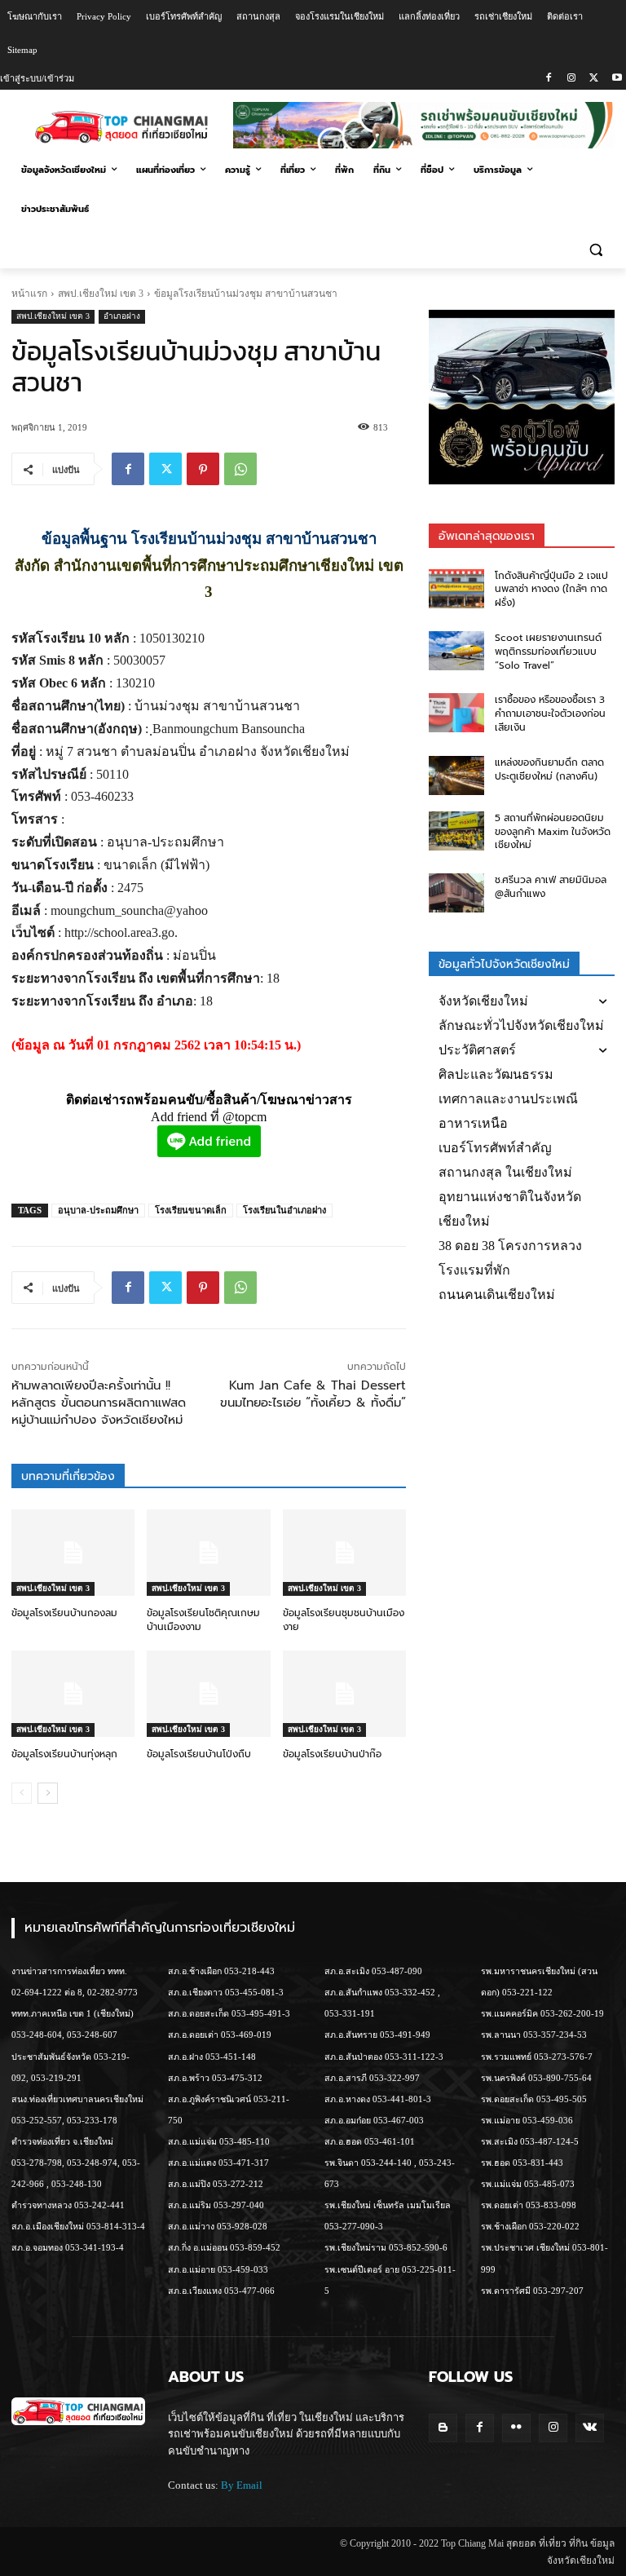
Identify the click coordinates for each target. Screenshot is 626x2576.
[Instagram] (572, 79)
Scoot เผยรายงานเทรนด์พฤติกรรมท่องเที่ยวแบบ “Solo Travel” (548, 652)
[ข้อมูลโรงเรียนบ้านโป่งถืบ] (208, 1694)
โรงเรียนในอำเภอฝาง (284, 1210)
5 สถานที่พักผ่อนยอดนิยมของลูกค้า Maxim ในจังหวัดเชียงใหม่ (553, 832)
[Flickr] (516, 2428)
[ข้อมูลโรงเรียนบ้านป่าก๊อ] (344, 1694)
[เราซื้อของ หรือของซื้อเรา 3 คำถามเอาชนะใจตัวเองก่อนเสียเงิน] (456, 713)
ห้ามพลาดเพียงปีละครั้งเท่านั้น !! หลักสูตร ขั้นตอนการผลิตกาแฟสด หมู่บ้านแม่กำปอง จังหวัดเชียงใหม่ (99, 1403)
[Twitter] (594, 79)
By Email (242, 2485)
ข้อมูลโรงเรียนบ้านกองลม (64, 1613)
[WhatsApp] (240, 469)
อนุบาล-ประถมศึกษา (98, 1210)
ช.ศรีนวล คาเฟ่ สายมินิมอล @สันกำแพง (551, 887)
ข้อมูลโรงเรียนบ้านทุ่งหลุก (64, 1754)
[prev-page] (22, 1793)
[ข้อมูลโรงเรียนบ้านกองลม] (73, 1553)
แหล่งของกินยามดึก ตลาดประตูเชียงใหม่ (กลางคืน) (549, 769)
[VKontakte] (590, 2428)
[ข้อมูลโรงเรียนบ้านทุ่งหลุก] (73, 1694)
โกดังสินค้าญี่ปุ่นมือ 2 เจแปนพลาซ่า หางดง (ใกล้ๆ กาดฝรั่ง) (551, 590)
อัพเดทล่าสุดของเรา (487, 536)
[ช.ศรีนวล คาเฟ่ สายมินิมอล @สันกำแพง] (456, 893)
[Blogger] (443, 2428)
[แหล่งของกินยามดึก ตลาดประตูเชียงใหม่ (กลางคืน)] (456, 775)
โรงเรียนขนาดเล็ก (191, 1210)
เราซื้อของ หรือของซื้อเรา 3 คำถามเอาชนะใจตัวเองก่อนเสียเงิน (550, 714)
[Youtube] (617, 79)
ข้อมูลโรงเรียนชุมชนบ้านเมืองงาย (344, 1620)
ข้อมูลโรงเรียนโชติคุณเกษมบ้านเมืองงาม (203, 1620)
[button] (595, 249)
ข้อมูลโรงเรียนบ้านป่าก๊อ (332, 1754)
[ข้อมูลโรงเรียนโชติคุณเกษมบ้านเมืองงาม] (208, 1553)
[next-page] (48, 1793)
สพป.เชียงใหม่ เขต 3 (101, 294)
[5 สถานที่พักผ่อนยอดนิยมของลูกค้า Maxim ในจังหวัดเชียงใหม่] (456, 831)
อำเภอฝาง (122, 316)
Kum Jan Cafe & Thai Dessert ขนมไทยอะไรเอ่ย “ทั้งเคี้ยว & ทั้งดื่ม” (313, 1394)
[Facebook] (549, 79)
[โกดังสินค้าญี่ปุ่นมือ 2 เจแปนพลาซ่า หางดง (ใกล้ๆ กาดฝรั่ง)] (456, 589)
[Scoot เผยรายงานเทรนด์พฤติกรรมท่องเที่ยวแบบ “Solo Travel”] (456, 651)
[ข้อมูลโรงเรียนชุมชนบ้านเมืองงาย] (344, 1553)
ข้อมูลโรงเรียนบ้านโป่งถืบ (199, 1754)
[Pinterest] (203, 469)
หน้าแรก (29, 294)
